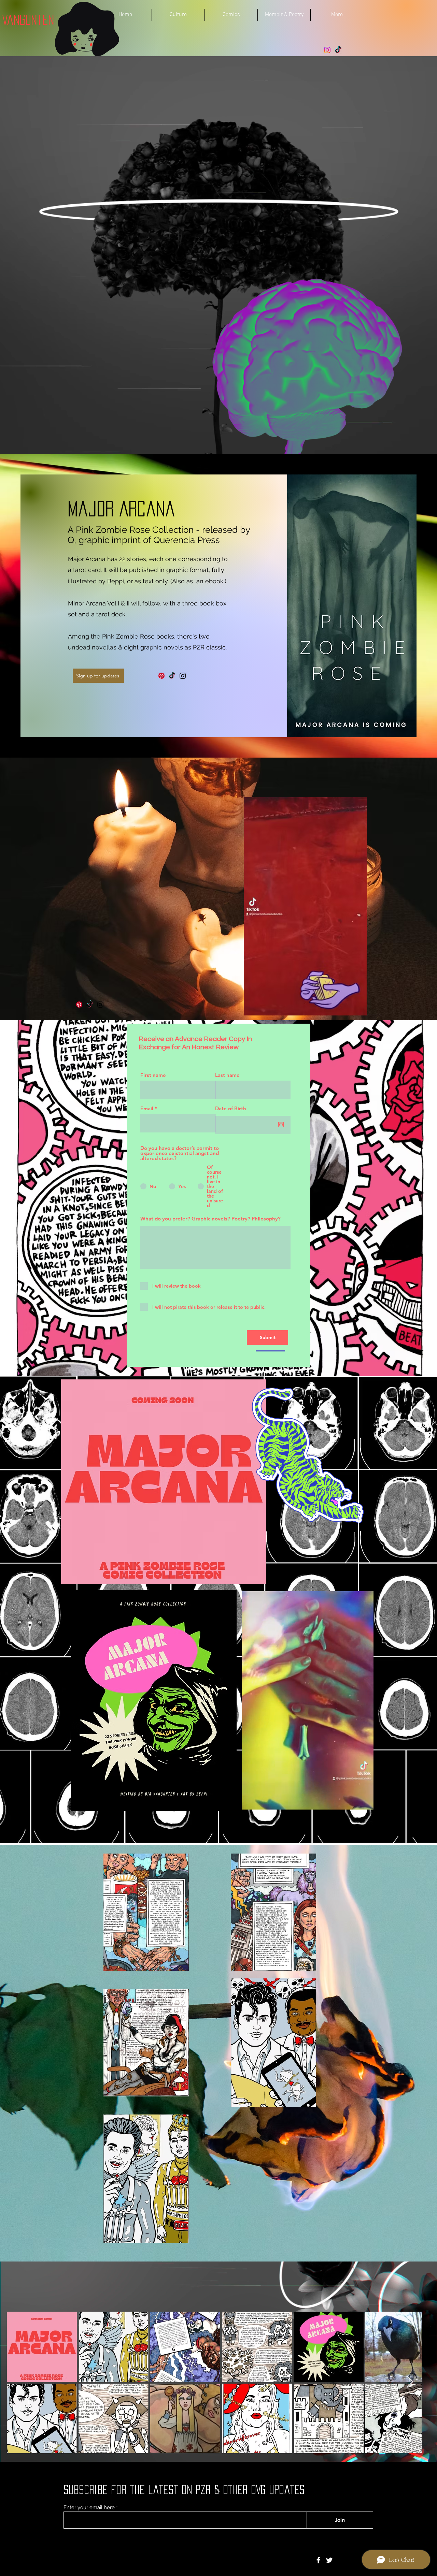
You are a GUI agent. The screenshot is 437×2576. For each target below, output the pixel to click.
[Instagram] (327, 50)
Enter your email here (89, 2508)
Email (147, 1108)
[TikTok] (338, 50)
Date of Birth (231, 1108)
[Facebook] (318, 2560)
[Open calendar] (281, 1125)
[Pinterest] (161, 676)
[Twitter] (329, 2560)
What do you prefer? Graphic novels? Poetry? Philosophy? (210, 1219)
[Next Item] (410, 2382)
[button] (358, 1008)
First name (153, 1075)
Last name (227, 1075)
